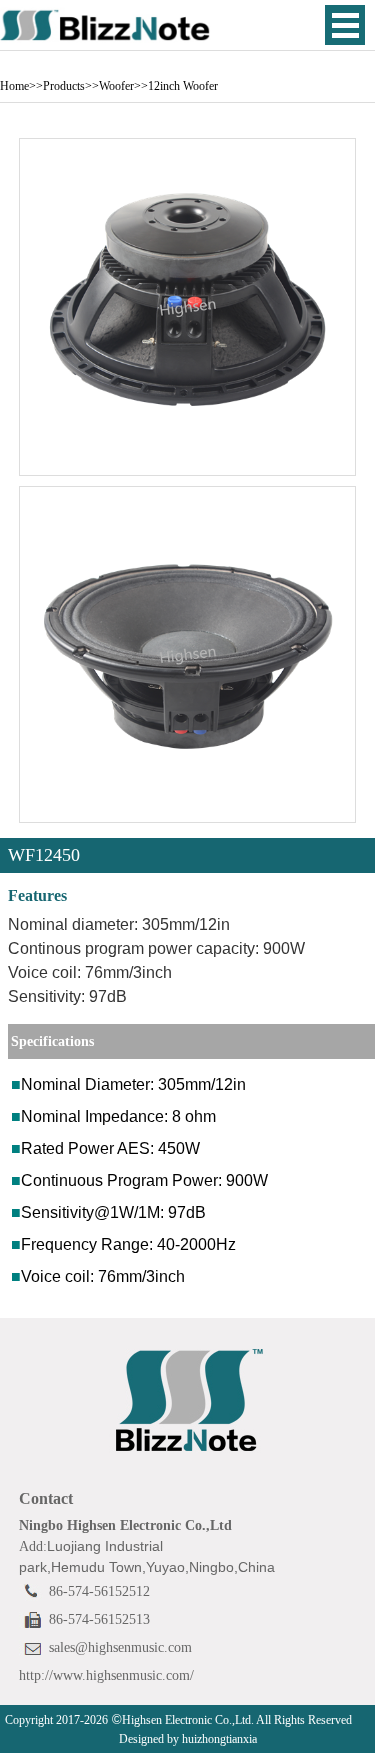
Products (64, 86)
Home (14, 86)
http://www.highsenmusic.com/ (106, 1675)
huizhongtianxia (218, 1739)
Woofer (116, 86)
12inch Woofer (183, 86)
